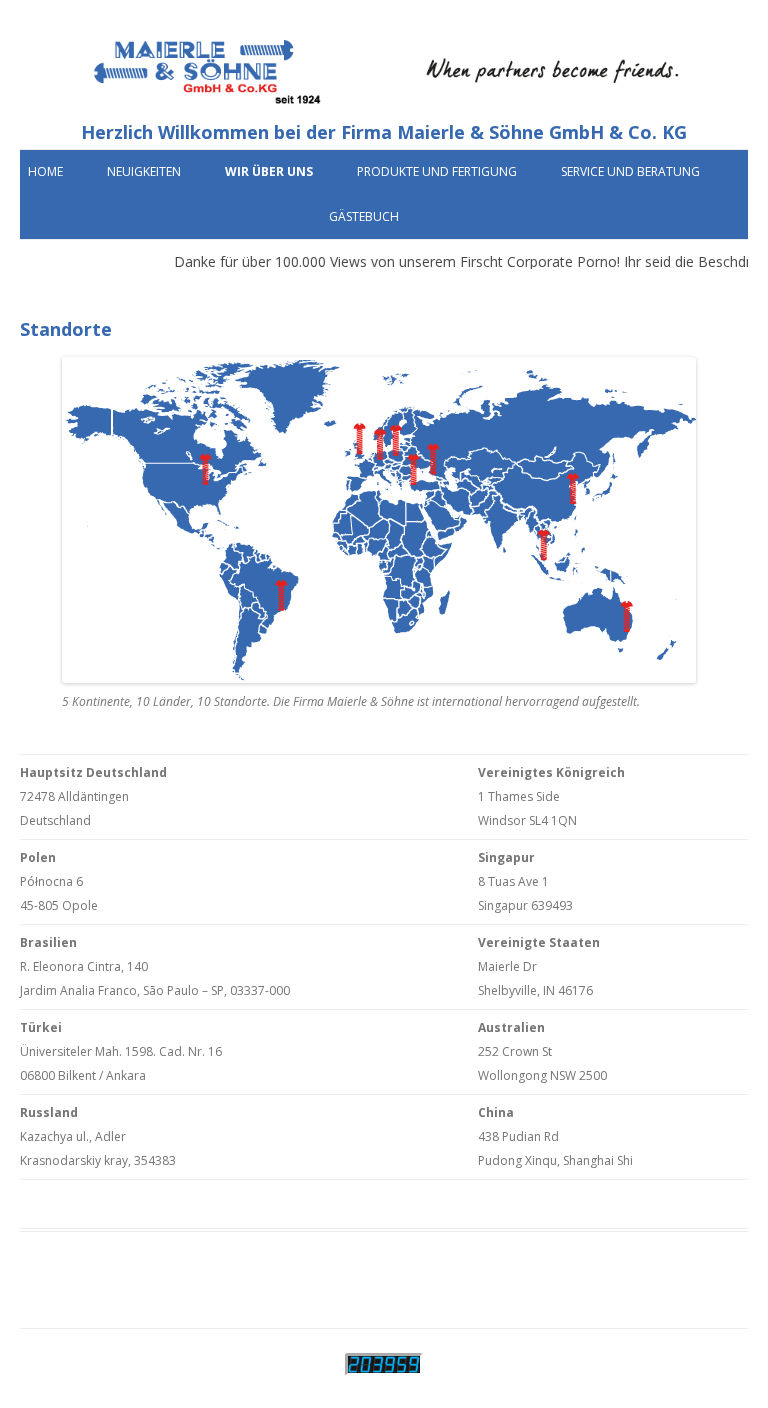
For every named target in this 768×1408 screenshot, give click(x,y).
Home (45, 171)
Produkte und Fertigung (437, 171)
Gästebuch (364, 216)
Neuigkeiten (144, 171)
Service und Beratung (630, 171)
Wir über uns (269, 171)
